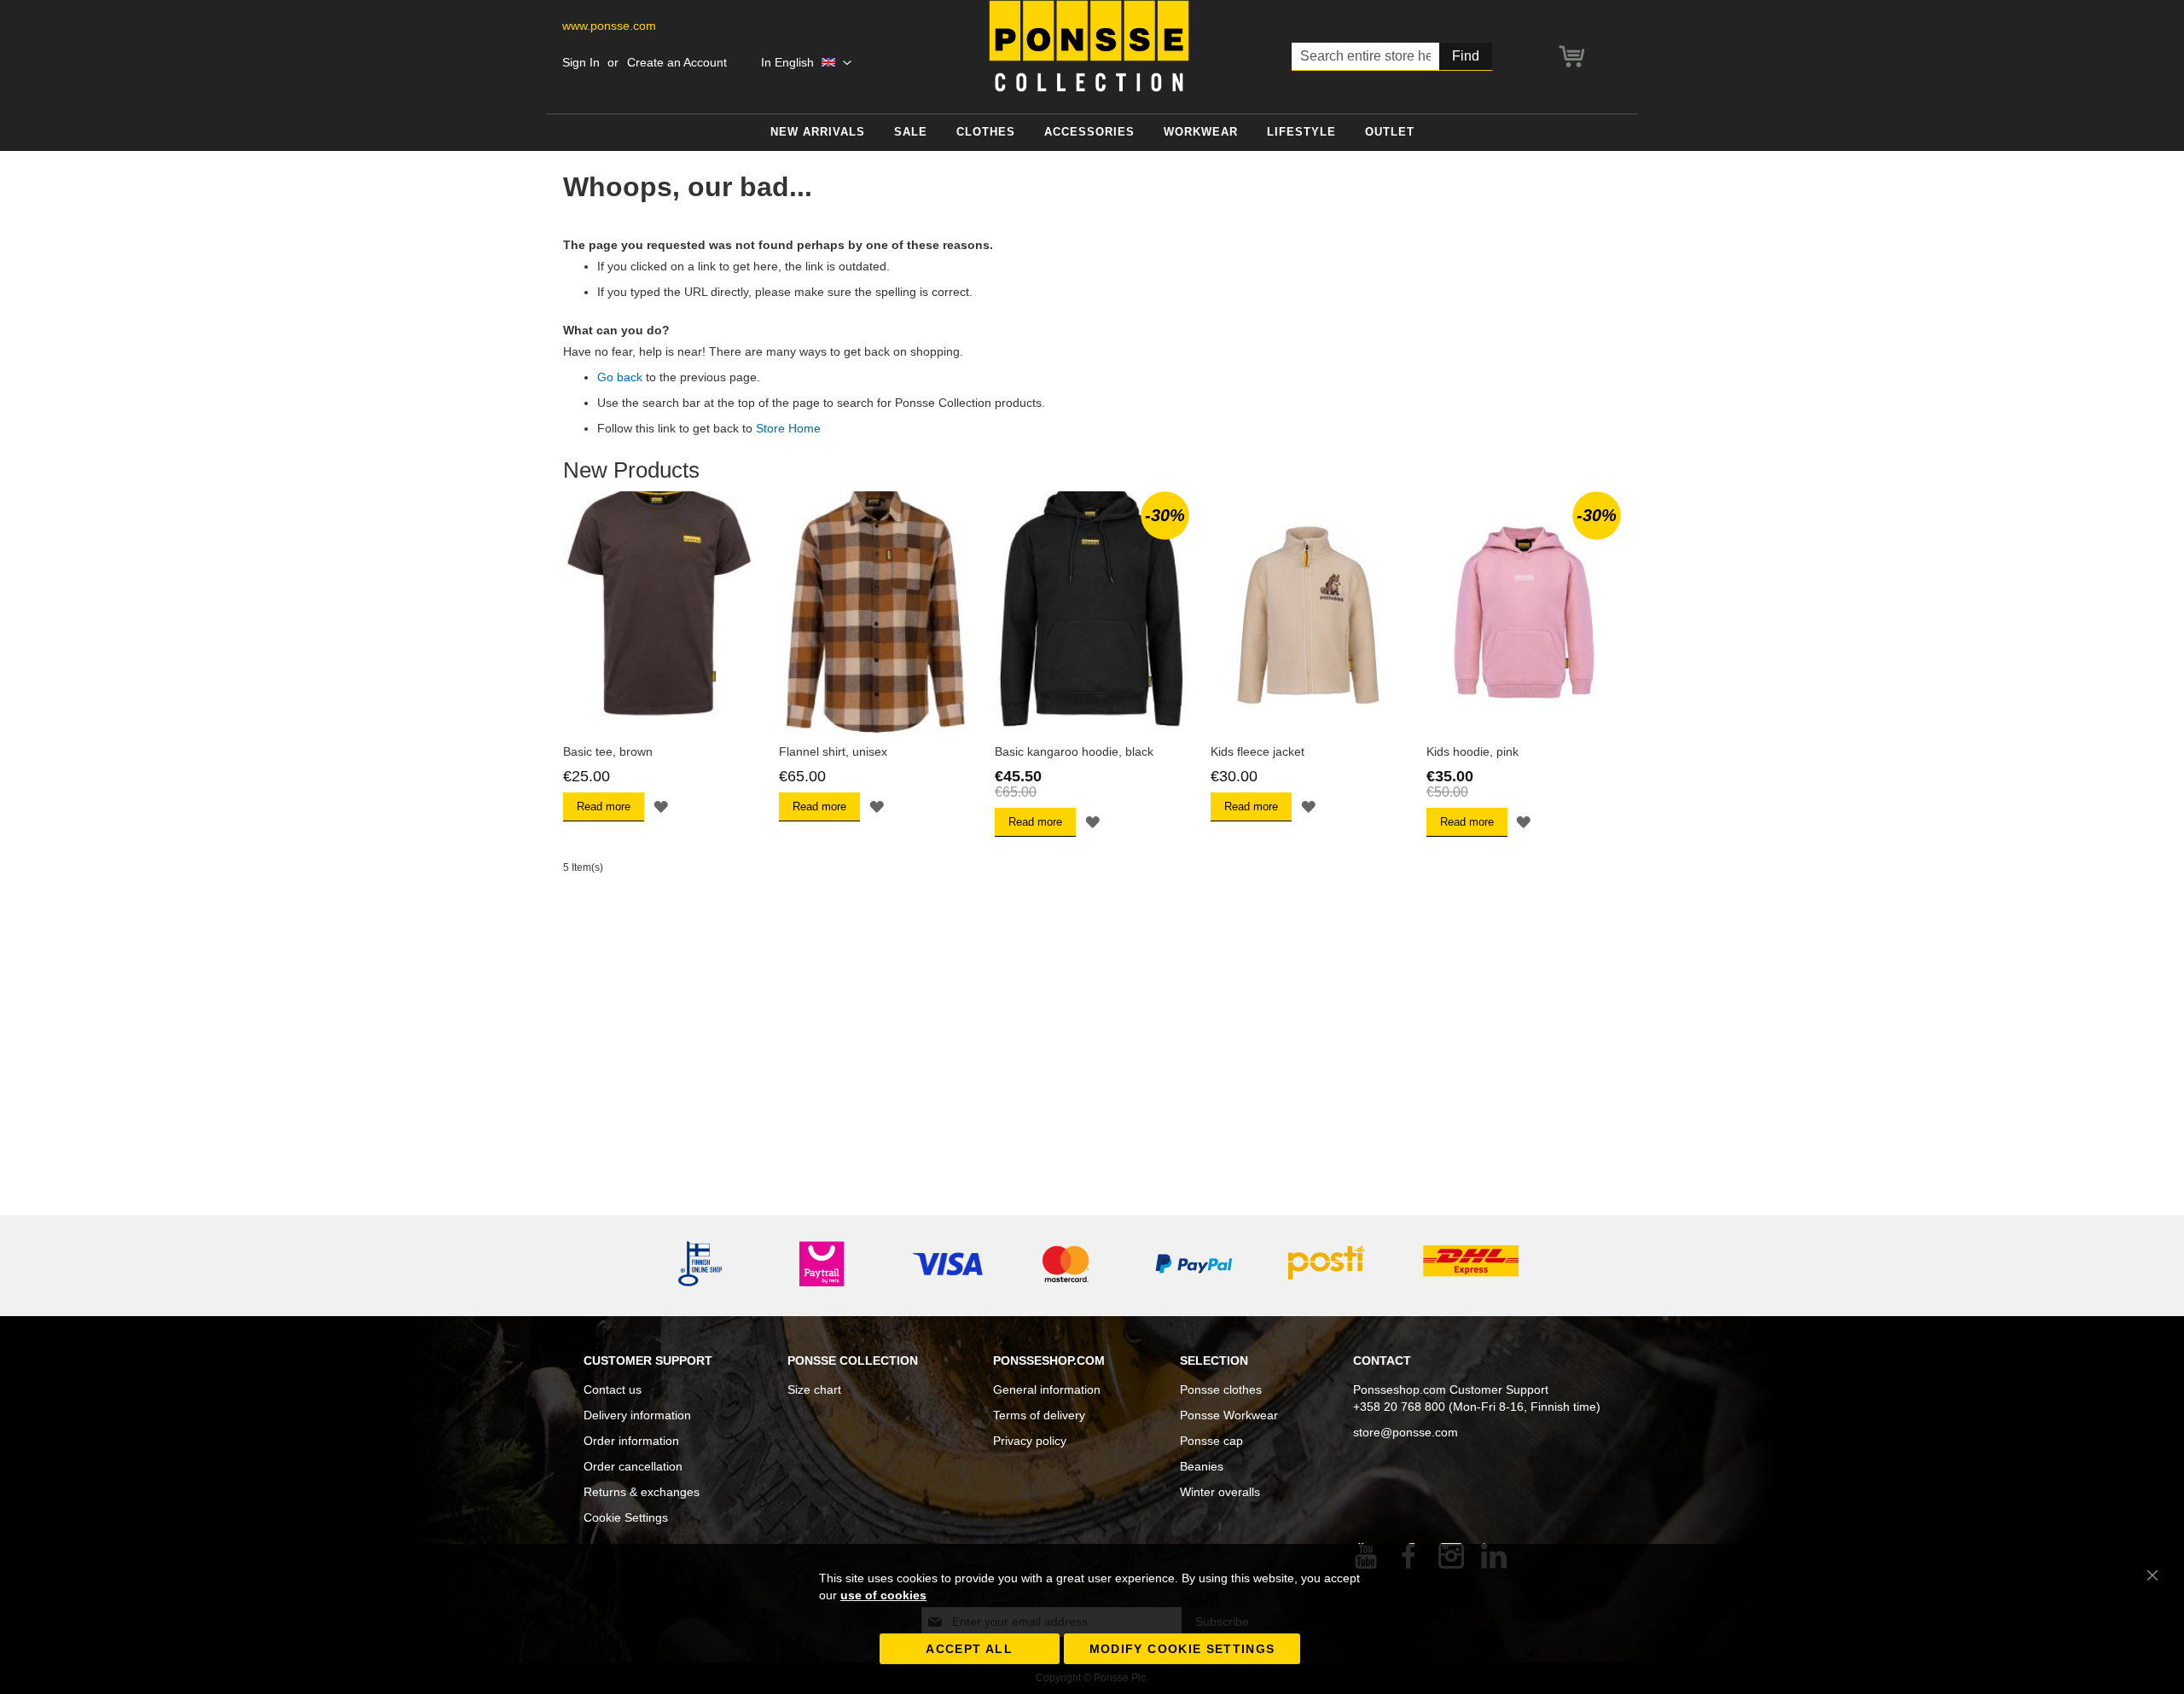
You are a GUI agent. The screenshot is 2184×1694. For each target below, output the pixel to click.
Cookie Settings (626, 1517)
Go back (620, 377)
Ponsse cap (1211, 1441)
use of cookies (883, 1595)
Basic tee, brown (608, 751)
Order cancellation (633, 1466)
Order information (631, 1441)
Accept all (969, 1649)
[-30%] (1092, 730)
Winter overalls (1220, 1492)
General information (1047, 1389)
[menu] (1092, 133)
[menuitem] (818, 133)
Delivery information (637, 1415)
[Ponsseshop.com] (1089, 46)
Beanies (1202, 1466)
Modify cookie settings (1182, 1649)
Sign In (581, 62)
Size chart (814, 1389)
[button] (806, 63)
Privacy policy (1030, 1441)
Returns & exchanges (642, 1492)
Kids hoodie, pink (1472, 751)
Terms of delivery (1039, 1415)
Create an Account (677, 62)
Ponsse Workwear (1229, 1415)
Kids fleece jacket (1258, 751)
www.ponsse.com (609, 26)
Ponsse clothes (1221, 1389)
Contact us (613, 1389)
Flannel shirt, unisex (833, 751)
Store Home (788, 428)
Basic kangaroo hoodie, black (1074, 751)
